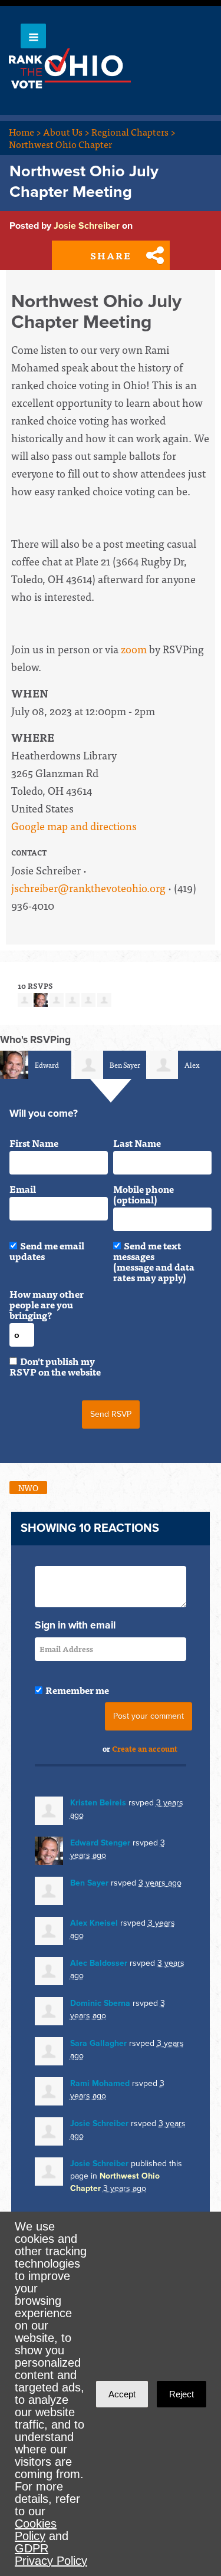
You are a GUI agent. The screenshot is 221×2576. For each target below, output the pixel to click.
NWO (28, 1488)
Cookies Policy (36, 2530)
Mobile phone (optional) (144, 1194)
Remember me (77, 1690)
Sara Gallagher (98, 2043)
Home (25, 131)
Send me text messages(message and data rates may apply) (154, 1261)
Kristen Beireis (98, 1803)
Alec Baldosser (99, 1963)
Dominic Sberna (100, 2003)
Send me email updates (47, 1251)
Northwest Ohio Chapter (60, 144)
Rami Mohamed (100, 2083)
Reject (182, 2394)
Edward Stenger (100, 1843)
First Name (34, 1143)
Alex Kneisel (94, 1923)
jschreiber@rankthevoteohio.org (88, 888)
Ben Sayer (125, 1065)
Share (111, 255)
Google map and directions (74, 826)
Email (23, 1189)
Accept (122, 2394)
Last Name (137, 1143)
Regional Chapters (133, 131)
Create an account (145, 1748)
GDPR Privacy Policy (51, 2554)
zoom (134, 649)
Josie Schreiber (87, 226)
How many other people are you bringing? (47, 1304)
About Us (66, 131)
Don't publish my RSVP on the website (55, 1366)
